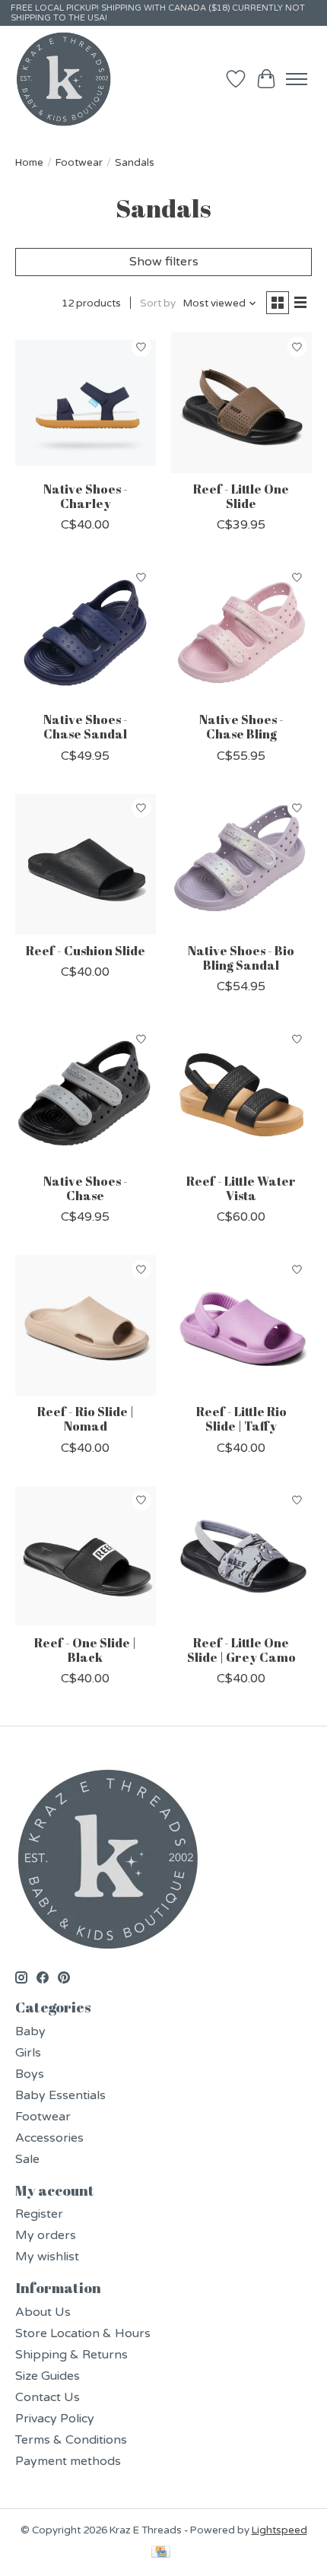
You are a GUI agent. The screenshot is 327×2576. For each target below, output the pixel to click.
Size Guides (48, 2376)
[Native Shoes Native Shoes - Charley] (86, 403)
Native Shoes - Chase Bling (241, 727)
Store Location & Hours (83, 2333)
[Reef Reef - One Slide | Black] (86, 1556)
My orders (46, 2235)
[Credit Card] (161, 2553)
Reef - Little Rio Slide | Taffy (241, 1419)
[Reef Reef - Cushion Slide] (86, 864)
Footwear (79, 163)
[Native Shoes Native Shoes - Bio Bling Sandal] (241, 864)
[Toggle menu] (297, 79)
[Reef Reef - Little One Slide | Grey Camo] (241, 1556)
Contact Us (48, 2397)
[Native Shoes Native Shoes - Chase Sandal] (86, 633)
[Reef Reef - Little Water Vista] (241, 1095)
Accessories (49, 2138)
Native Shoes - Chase (86, 1188)
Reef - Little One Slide (241, 496)
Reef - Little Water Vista (241, 1188)
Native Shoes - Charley (86, 496)
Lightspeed (279, 2530)
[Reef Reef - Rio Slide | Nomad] (86, 1325)
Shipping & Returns (71, 2355)
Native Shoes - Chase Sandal (86, 727)
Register (39, 2214)
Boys (30, 2074)
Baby (30, 2031)
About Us (43, 2312)
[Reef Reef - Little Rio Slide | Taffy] (241, 1325)
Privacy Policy (55, 2419)
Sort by (158, 303)
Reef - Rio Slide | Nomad (86, 1419)
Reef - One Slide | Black (85, 1650)
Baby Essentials (60, 2095)
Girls (28, 2053)
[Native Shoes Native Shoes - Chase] (86, 1095)
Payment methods (68, 2461)
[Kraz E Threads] (64, 79)
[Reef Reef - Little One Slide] (241, 403)
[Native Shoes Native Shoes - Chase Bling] (241, 633)
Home (29, 163)
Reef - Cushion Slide (86, 951)
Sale (27, 2159)
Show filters (164, 262)
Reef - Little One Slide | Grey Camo (241, 1650)
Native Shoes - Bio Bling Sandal (241, 958)
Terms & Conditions (71, 2440)
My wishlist (47, 2257)
